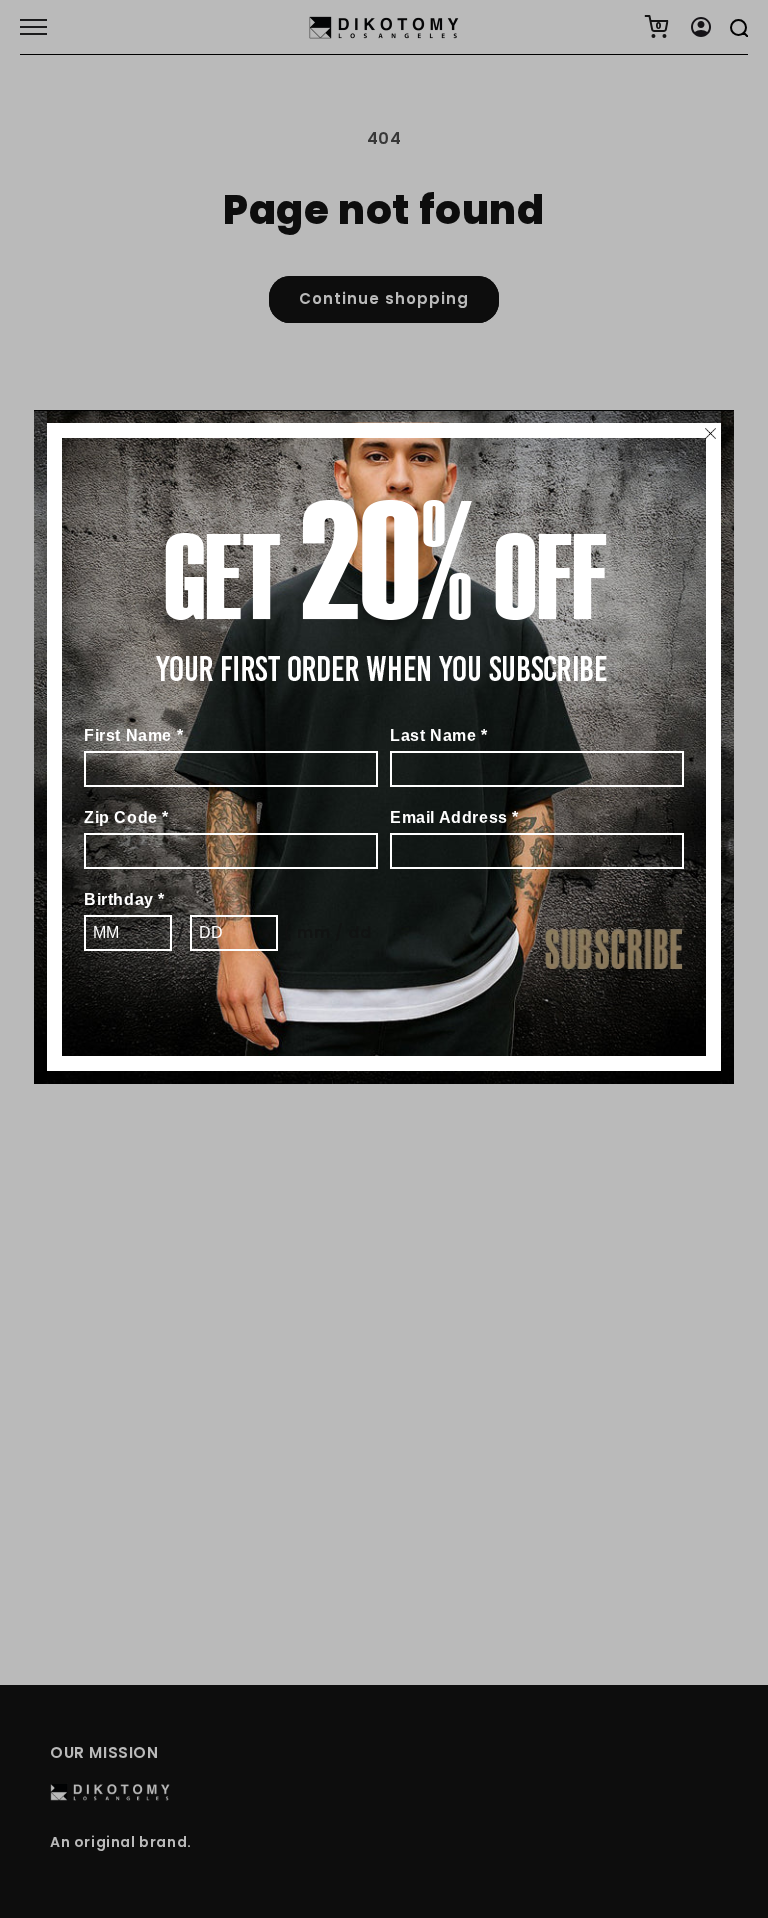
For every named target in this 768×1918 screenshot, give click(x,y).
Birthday (124, 899)
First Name (133, 735)
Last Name (439, 735)
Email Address (454, 817)
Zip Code (126, 817)
